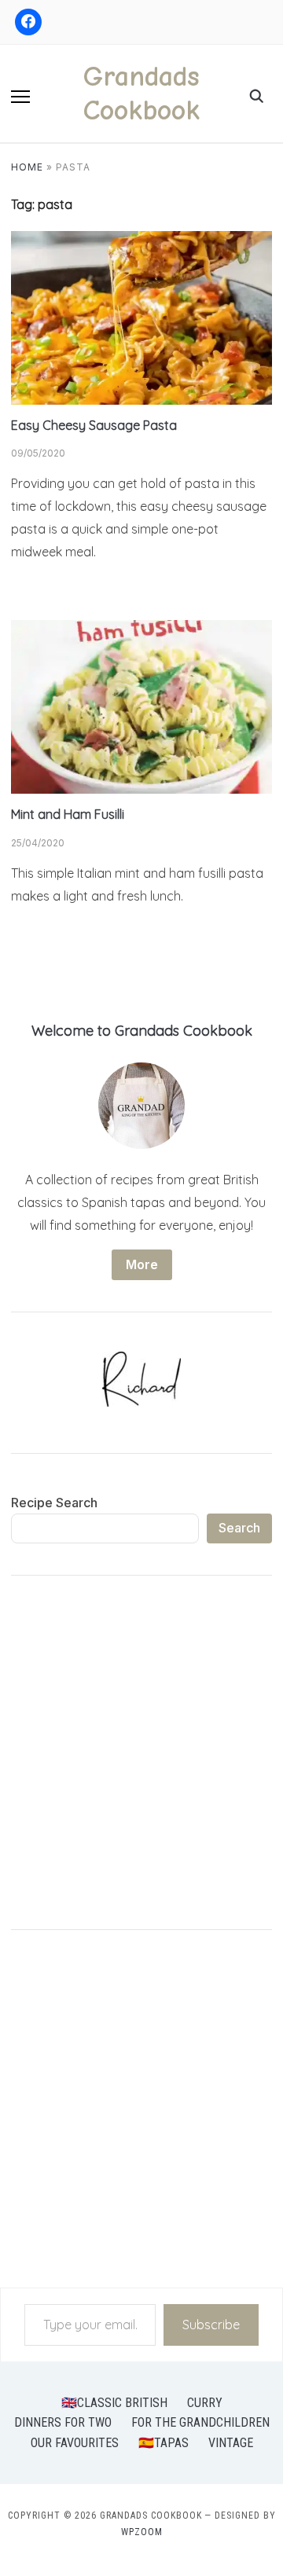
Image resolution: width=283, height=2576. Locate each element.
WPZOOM (142, 2532)
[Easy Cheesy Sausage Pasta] (141, 240)
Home (27, 167)
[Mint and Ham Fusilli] (141, 629)
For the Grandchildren (200, 2422)
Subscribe (211, 2325)
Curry (205, 2403)
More (142, 1264)
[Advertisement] (141, 1756)
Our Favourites (75, 2443)
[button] (20, 97)
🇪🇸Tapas (164, 2443)
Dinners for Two (63, 2422)
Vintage (231, 2443)
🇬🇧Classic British (114, 2403)
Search (239, 1528)
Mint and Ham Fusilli (68, 814)
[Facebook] (28, 22)
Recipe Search (54, 1503)
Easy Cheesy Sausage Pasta (94, 425)
